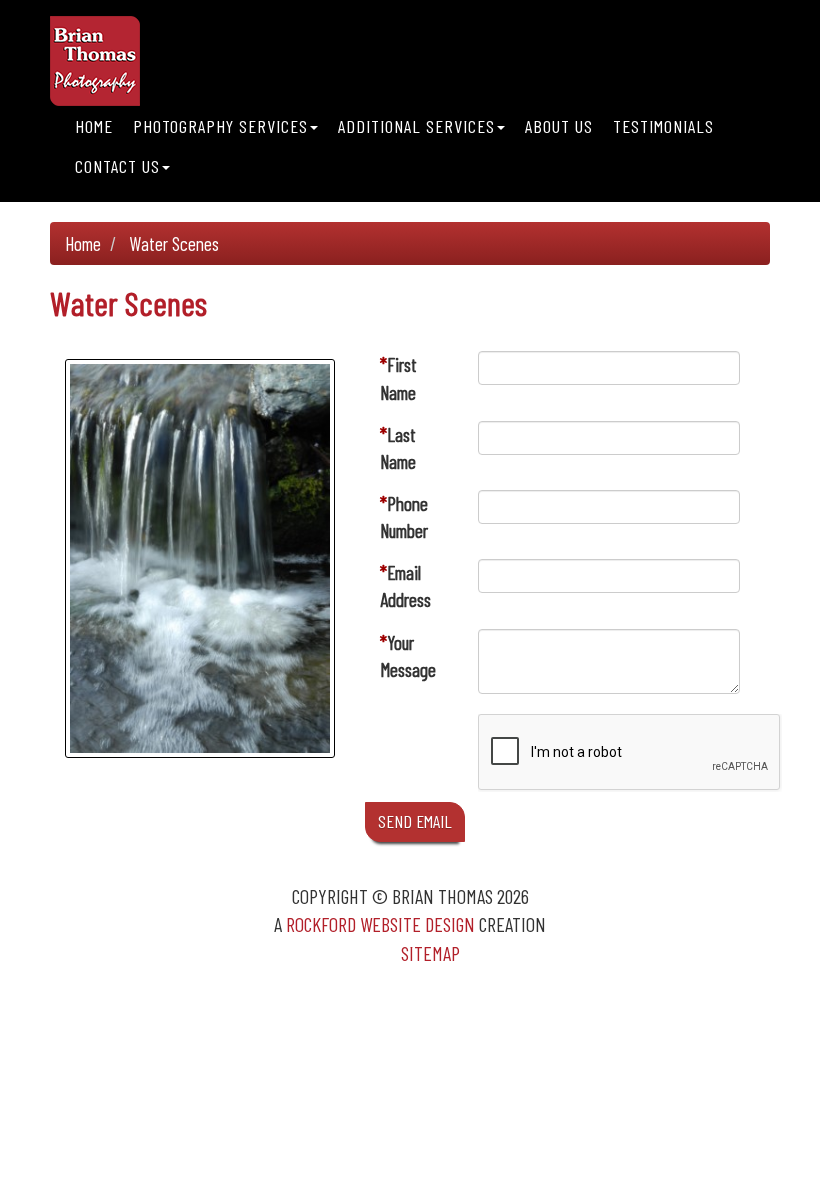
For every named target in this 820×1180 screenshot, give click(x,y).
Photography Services (220, 126)
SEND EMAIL (415, 821)
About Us (559, 126)
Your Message (408, 656)
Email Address (405, 586)
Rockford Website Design (380, 924)
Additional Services (416, 126)
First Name (398, 378)
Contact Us (117, 166)
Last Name (398, 448)
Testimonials (663, 126)
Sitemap (430, 953)
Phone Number (404, 517)
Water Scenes (174, 243)
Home (94, 126)
